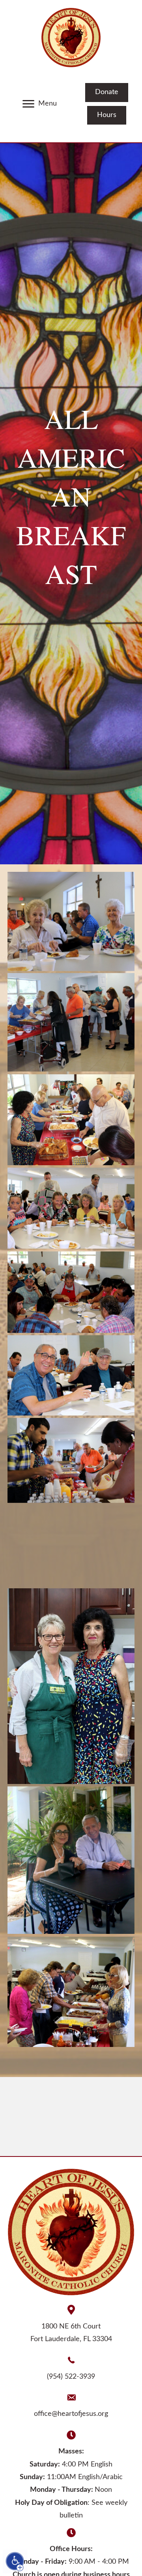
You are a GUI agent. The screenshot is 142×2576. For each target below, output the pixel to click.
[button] (28, 104)
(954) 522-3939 (71, 2377)
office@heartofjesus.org (71, 2414)
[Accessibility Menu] (15, 2561)
